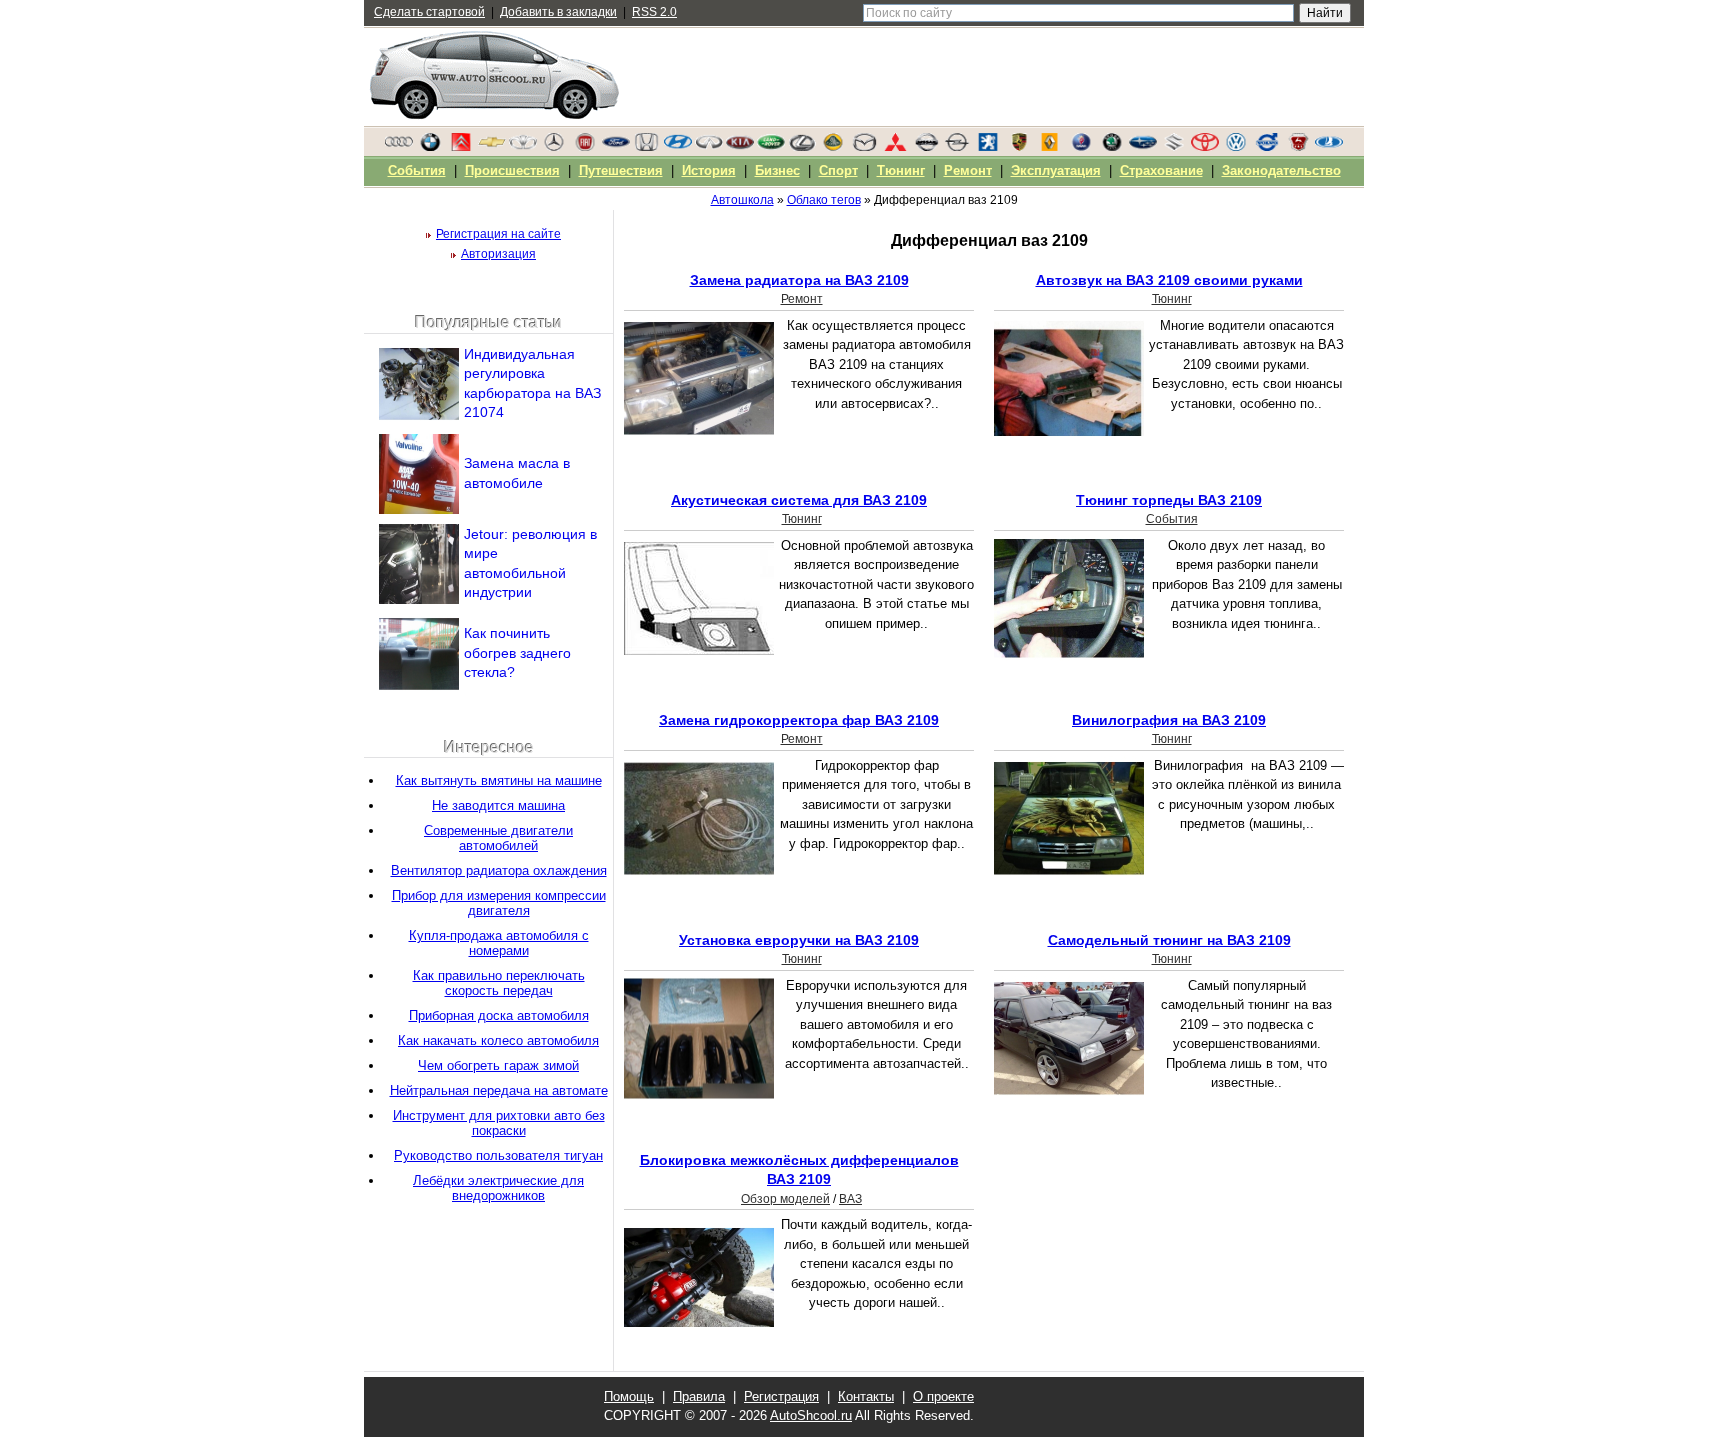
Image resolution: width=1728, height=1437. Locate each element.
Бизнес (777, 170)
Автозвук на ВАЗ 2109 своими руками (1169, 280)
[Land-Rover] (771, 147)
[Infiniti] (709, 147)
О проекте (943, 1396)
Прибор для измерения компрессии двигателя (499, 903)
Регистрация (781, 1396)
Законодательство (1281, 170)
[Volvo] (1267, 147)
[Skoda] (1112, 147)
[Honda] (647, 147)
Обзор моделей (785, 1199)
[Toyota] (1205, 147)
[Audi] (399, 147)
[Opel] (957, 147)
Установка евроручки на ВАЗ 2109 (799, 940)
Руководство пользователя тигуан (498, 1155)
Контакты (866, 1396)
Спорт (838, 170)
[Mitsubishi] (895, 147)
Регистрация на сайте (498, 234)
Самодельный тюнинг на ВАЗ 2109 (1169, 940)
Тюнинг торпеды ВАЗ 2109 (1169, 500)
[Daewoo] (523, 147)
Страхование (1161, 170)
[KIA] (740, 147)
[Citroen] (461, 147)
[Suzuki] (1174, 147)
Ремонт (802, 299)
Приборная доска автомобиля (499, 1015)
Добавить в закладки (558, 12)
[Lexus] (802, 147)
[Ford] (616, 147)
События (1172, 519)
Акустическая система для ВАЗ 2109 (799, 500)
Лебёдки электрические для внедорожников (498, 1188)
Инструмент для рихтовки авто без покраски (499, 1123)
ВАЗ (850, 1199)
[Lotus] (833, 147)
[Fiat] (585, 147)
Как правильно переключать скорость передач (499, 983)
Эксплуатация (1056, 170)
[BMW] (430, 147)
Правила (699, 1396)
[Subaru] (1143, 147)
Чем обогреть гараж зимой (498, 1065)
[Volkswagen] (1236, 147)
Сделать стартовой (429, 12)
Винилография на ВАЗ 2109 (1169, 720)
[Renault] (1050, 147)
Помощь (629, 1396)
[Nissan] (926, 147)
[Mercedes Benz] (554, 147)
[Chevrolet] (492, 147)
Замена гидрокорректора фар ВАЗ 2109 (799, 720)
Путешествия (621, 170)
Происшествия (512, 170)
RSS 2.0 (654, 12)
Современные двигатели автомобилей (498, 838)
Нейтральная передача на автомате (499, 1090)
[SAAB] (1081, 147)
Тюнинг (1172, 299)
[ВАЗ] (1329, 147)
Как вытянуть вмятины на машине (499, 780)
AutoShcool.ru (811, 1415)
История (709, 170)
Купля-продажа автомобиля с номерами (499, 943)
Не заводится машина (498, 805)
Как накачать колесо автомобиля (498, 1040)
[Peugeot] (988, 147)
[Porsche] (1019, 147)
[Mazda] (864, 147)
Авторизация (498, 254)
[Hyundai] (678, 147)
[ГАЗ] (1298, 147)
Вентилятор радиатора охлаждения (499, 870)
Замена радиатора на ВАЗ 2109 (799, 280)
